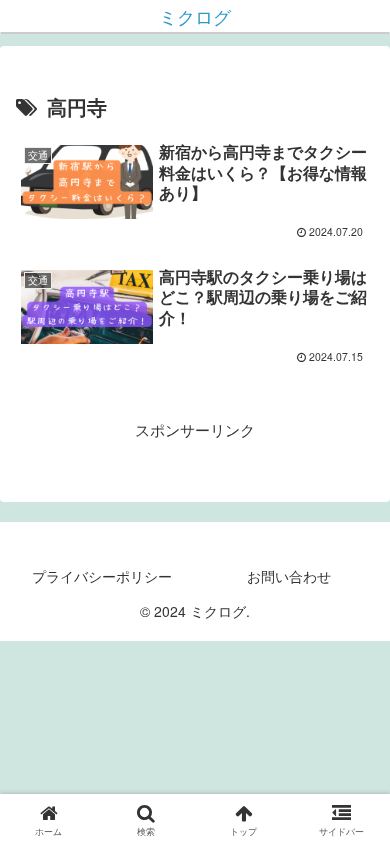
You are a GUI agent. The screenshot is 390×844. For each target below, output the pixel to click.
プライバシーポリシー (102, 576)
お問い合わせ (289, 576)
